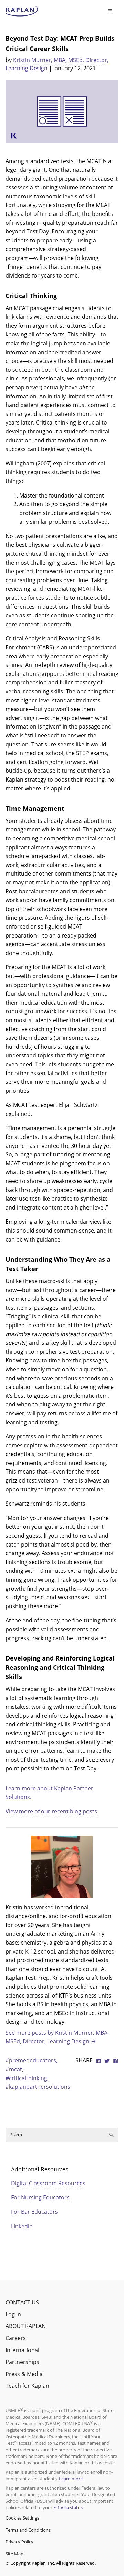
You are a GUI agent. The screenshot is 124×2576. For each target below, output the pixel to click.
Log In (13, 2314)
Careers (16, 2338)
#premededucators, (32, 2060)
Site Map (14, 2554)
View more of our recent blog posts (51, 1811)
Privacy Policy (19, 2542)
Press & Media (24, 2374)
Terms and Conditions (28, 2530)
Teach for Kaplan (27, 2386)
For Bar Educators (34, 2212)
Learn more (71, 2479)
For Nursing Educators (40, 2197)
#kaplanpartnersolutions (38, 2087)
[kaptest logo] (22, 11)
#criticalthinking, (27, 2078)
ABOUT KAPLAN (26, 2326)
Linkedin (22, 2226)
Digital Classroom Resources (48, 2183)
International (22, 2350)
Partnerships (22, 2362)
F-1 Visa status (68, 2507)
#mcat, (14, 2069)
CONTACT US (22, 2302)
